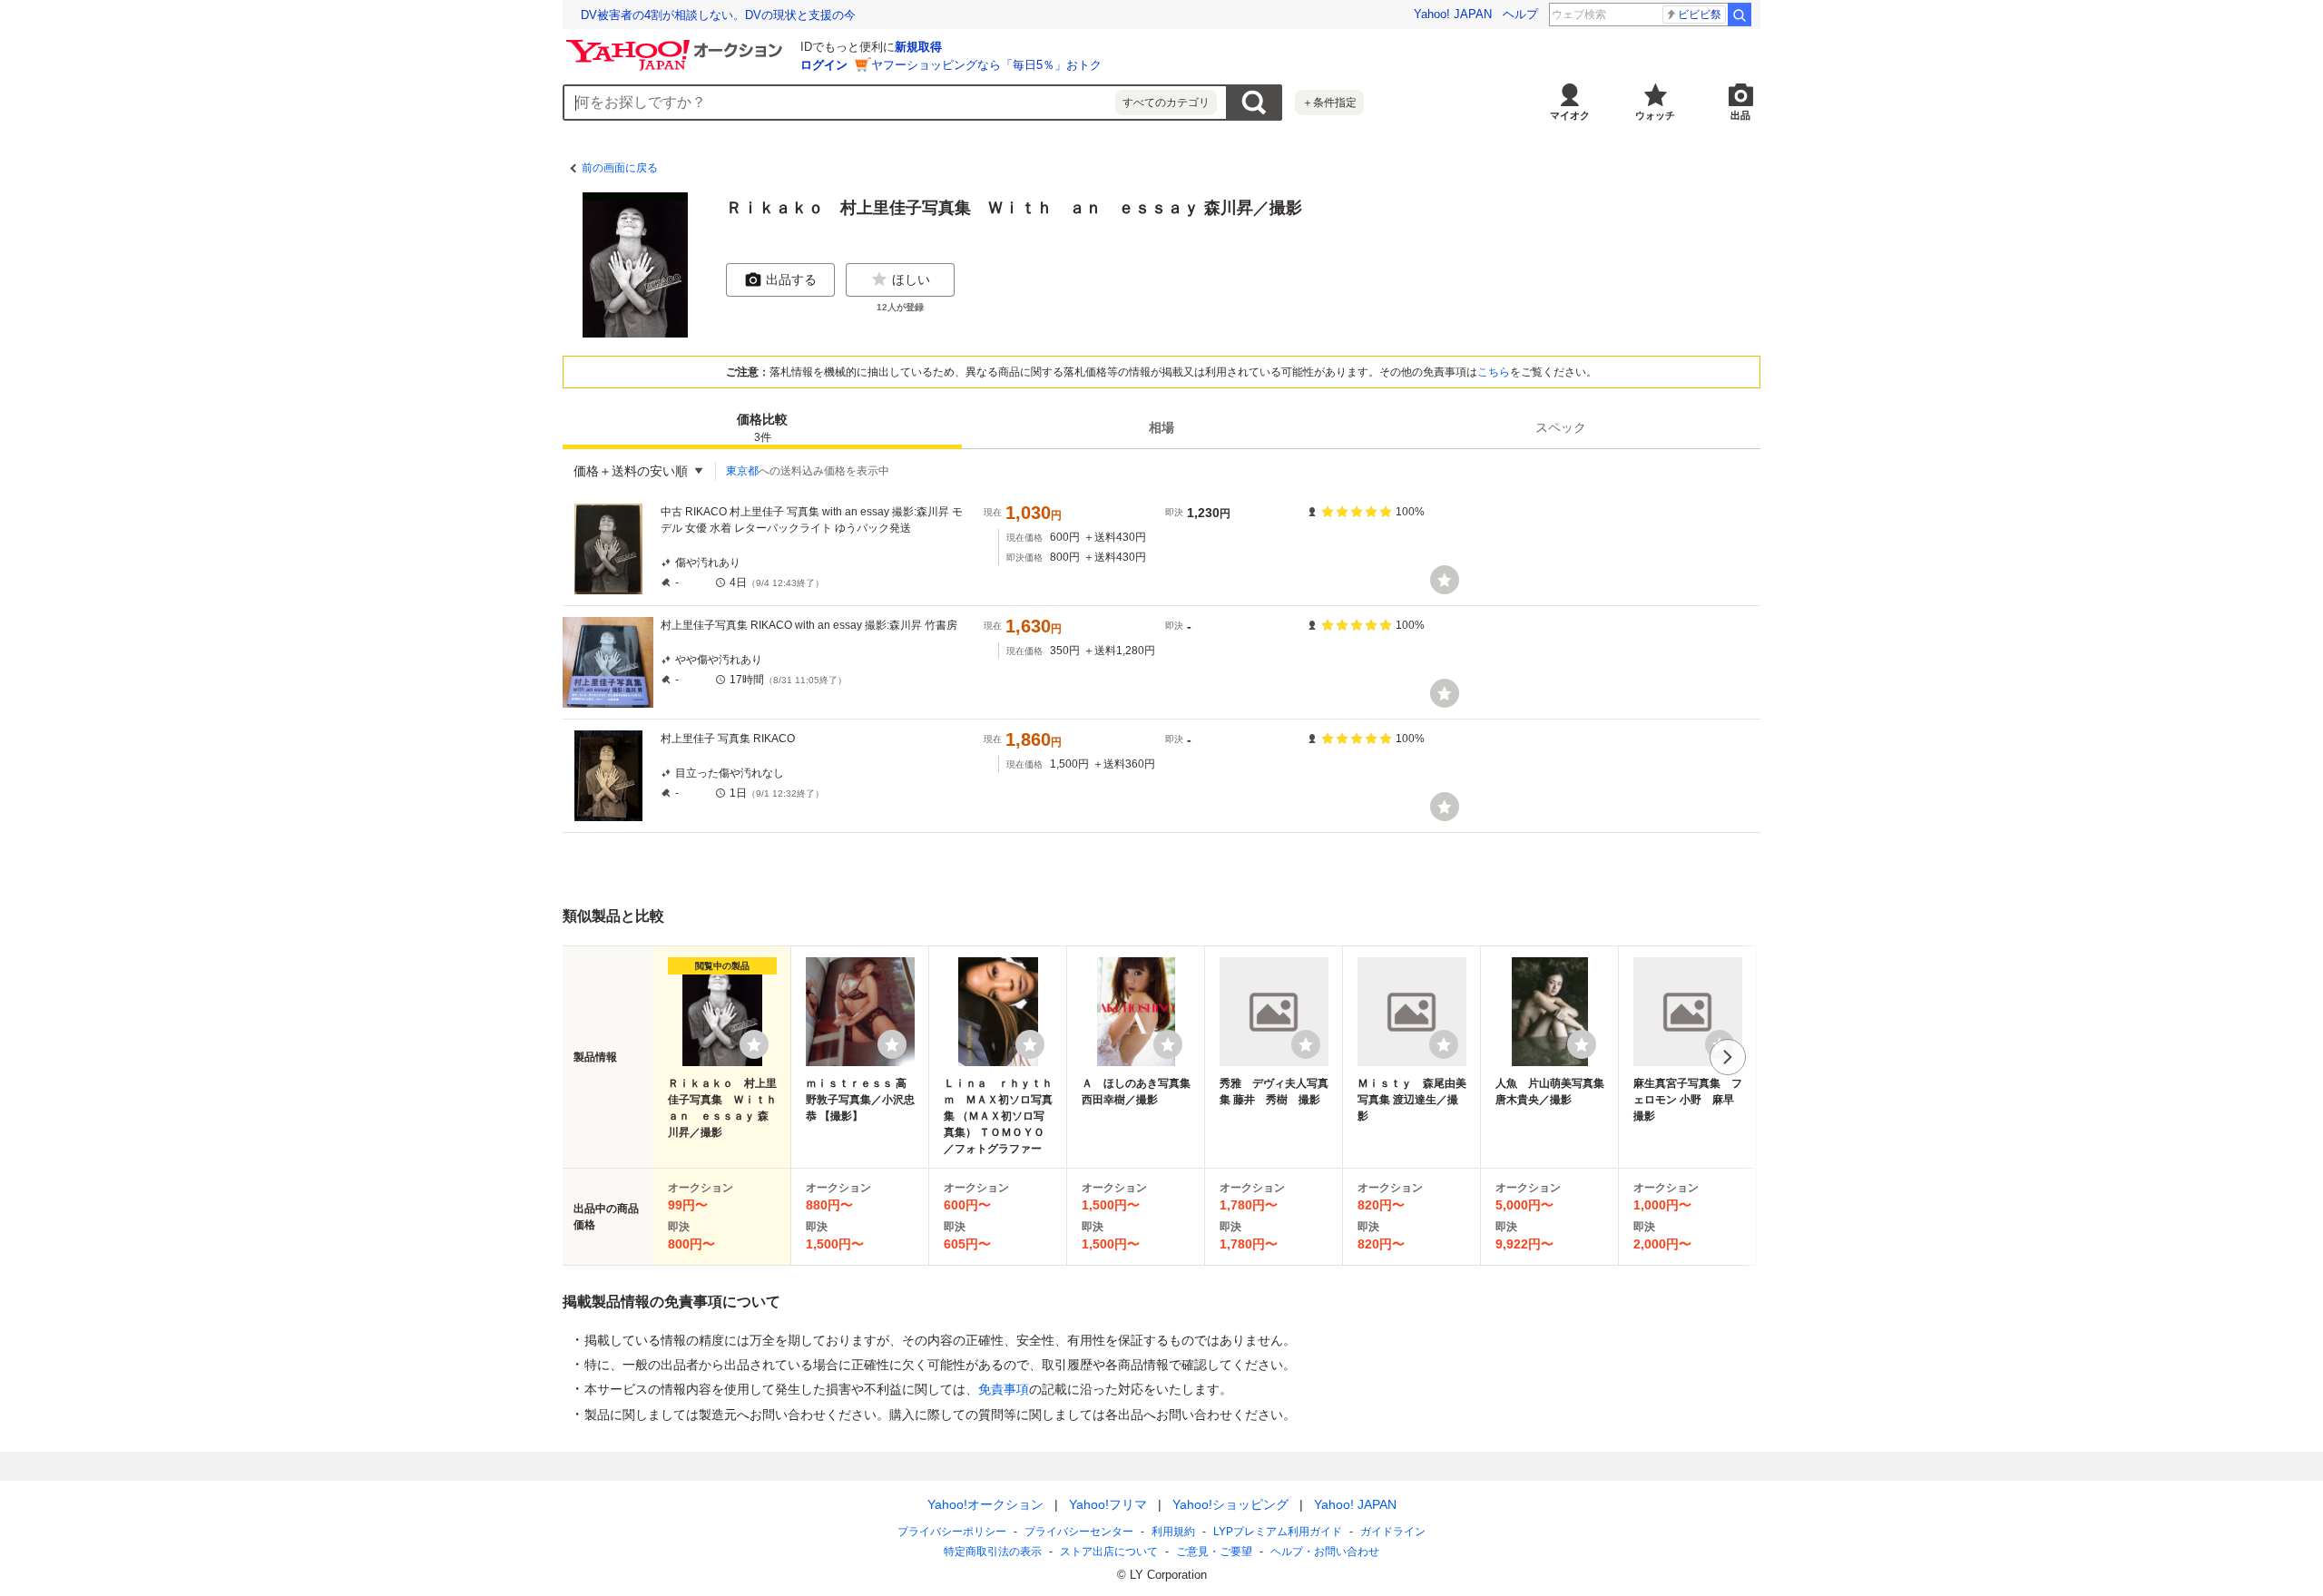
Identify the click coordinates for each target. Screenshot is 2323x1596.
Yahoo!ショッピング (1230, 1504)
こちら (1494, 372)
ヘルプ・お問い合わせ (1325, 1552)
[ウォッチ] (1445, 580)
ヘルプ (1520, 14)
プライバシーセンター (1079, 1532)
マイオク (1570, 115)
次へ (1728, 1057)
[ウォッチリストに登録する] (754, 1044)
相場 (1161, 427)
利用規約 (1173, 1532)
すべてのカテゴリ (1166, 103)
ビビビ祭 (1700, 15)
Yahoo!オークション (985, 1504)
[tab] (762, 427)
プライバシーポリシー (952, 1532)
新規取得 (918, 47)
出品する (791, 279)
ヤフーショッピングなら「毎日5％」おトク (986, 65)
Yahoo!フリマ (1108, 1504)
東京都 (742, 471)
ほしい (911, 279)
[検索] (1740, 15)
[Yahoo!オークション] (677, 44)
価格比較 (762, 428)
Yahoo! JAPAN (1453, 14)
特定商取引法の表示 (993, 1552)
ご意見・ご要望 (1214, 1552)
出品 (1740, 115)
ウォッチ (1655, 115)
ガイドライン (1393, 1532)
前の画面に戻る (620, 168)
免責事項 (1004, 1389)
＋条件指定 (1329, 103)
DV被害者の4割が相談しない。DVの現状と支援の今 (718, 15)
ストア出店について (1109, 1552)
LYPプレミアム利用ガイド (1278, 1532)
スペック (1561, 427)
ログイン (824, 65)
